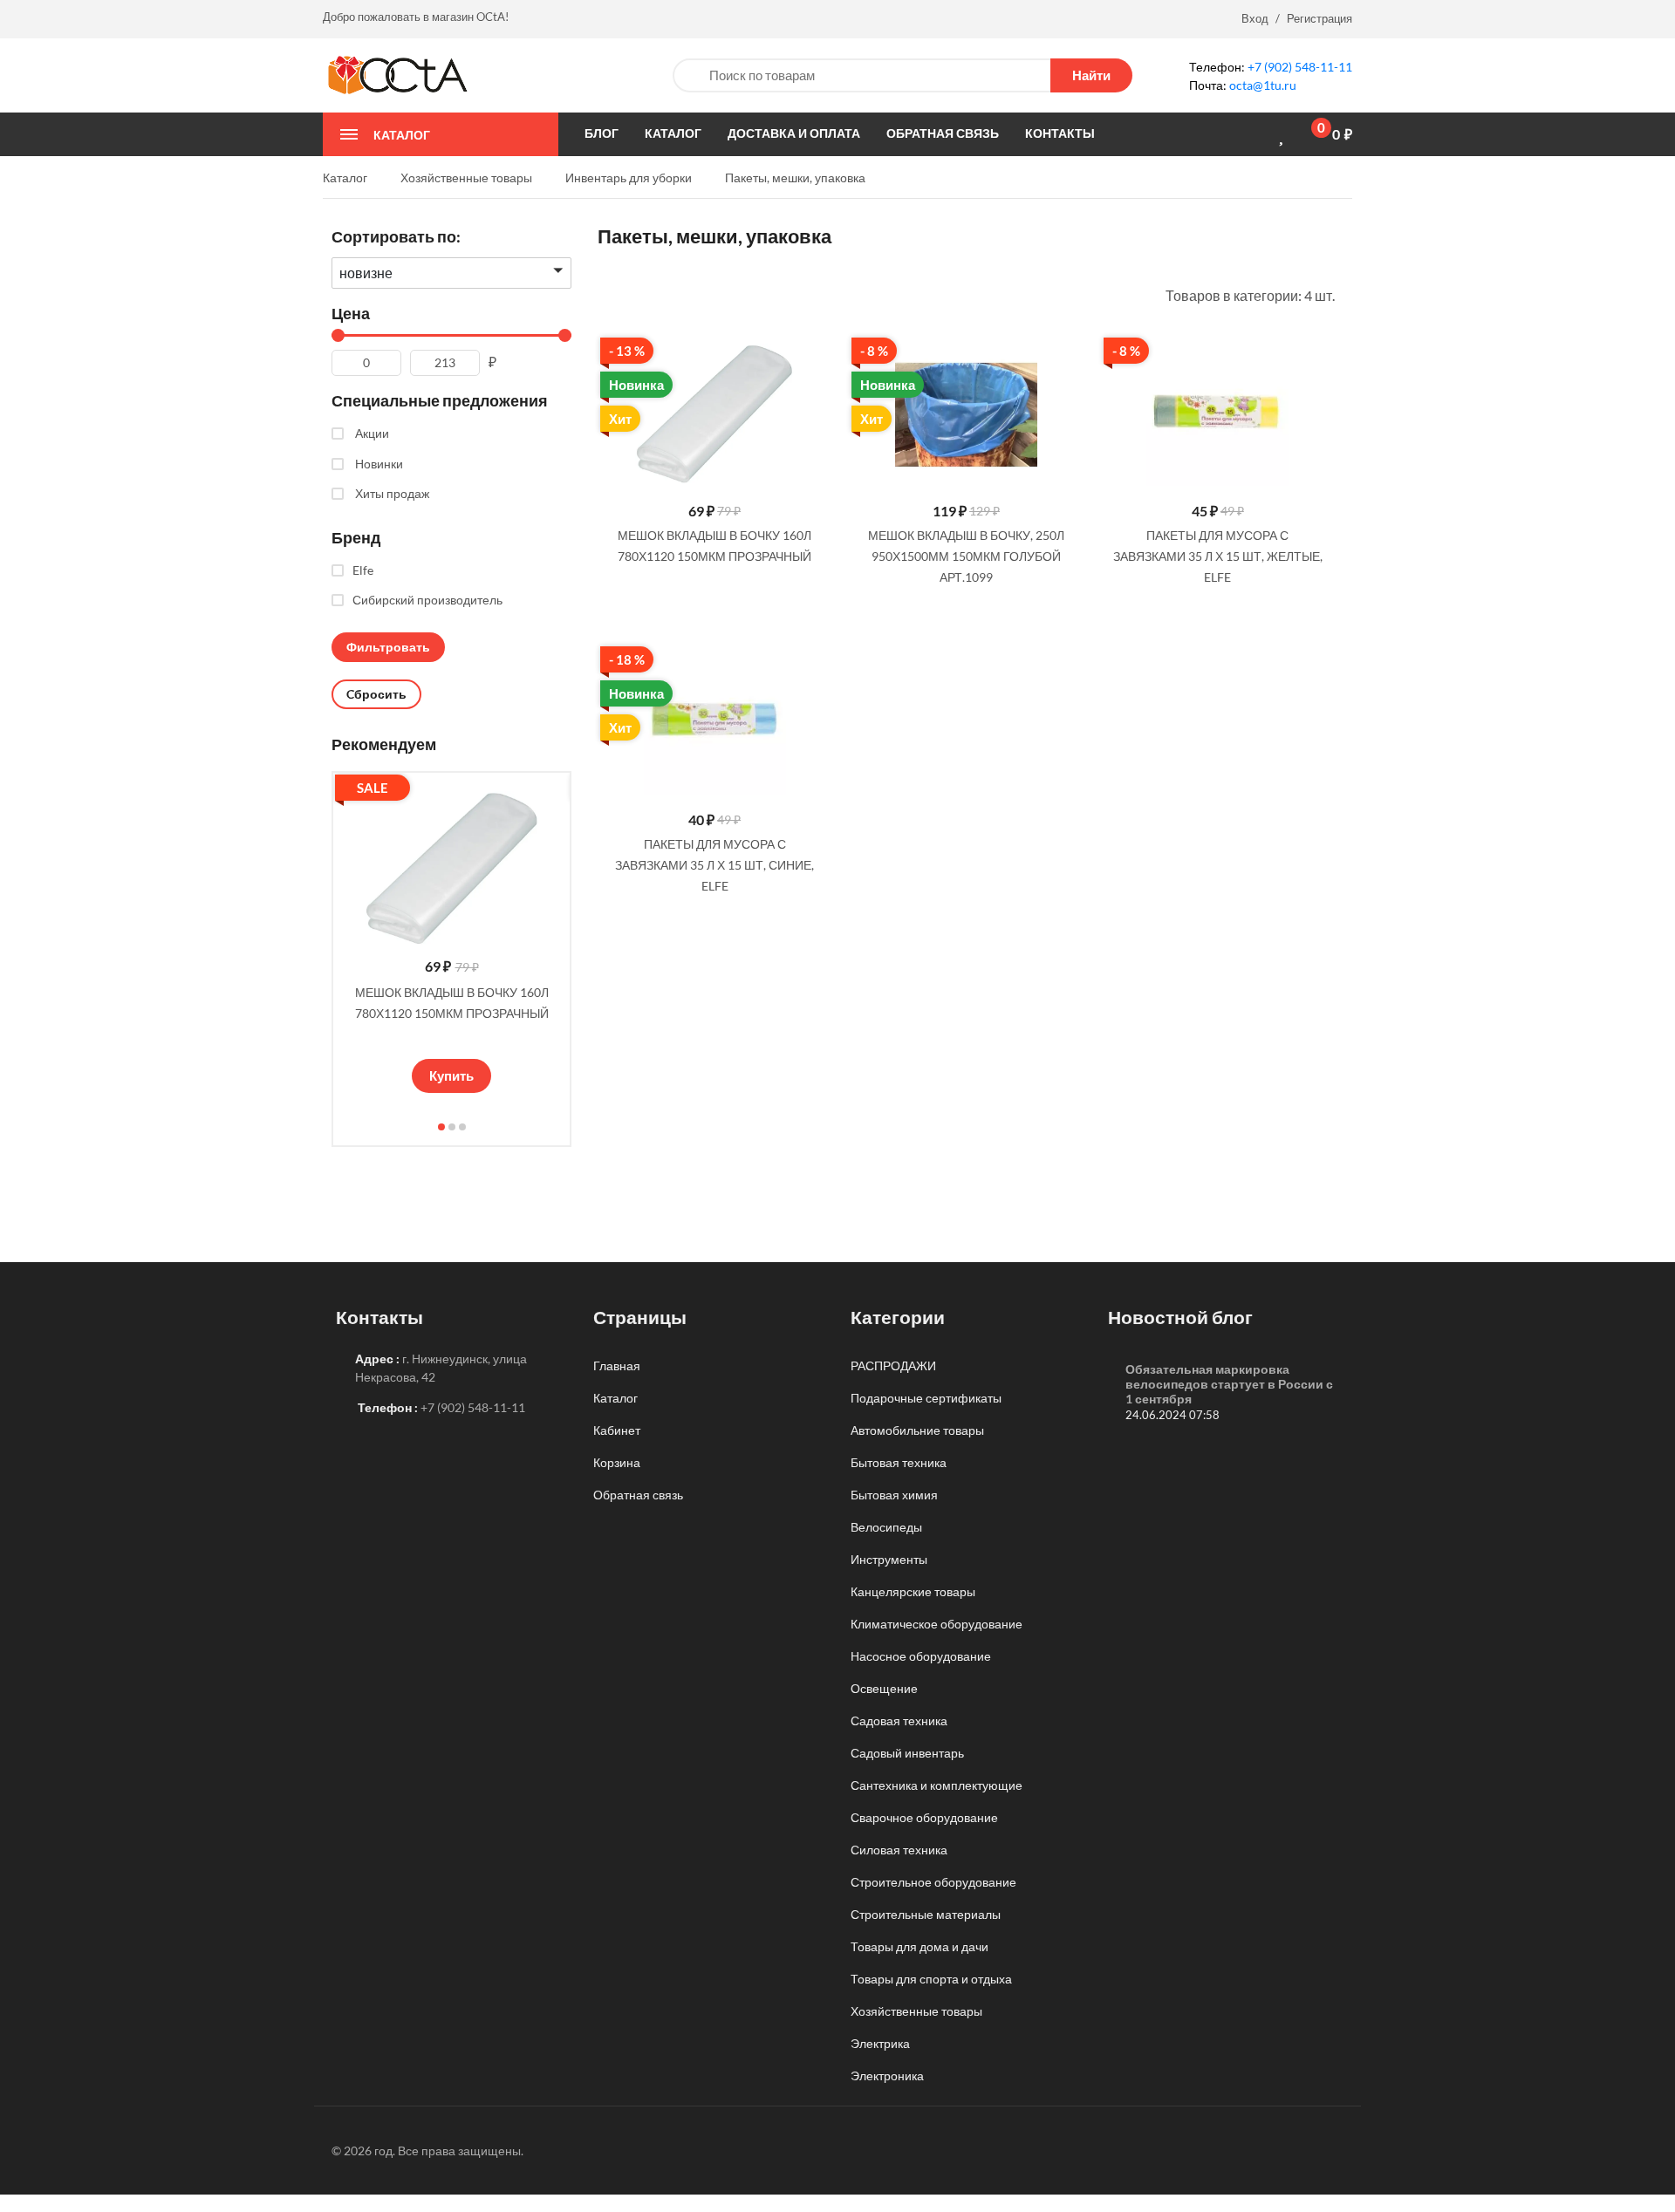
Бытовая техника (899, 1462)
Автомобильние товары (917, 1430)
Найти (1091, 75)
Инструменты (889, 1559)
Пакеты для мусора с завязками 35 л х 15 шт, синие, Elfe (714, 865)
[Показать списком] (604, 294)
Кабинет (617, 1430)
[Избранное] (1284, 135)
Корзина (617, 1462)
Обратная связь (638, 1495)
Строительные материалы (926, 1914)
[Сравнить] (1254, 134)
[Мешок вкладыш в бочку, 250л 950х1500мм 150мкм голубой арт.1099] (966, 415)
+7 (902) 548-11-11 (1300, 67)
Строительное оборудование (933, 1882)
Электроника (887, 2075)
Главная (617, 1365)
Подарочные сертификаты (926, 1398)
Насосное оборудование (921, 1656)
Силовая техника (899, 1850)
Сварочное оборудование (924, 1817)
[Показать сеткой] (627, 294)
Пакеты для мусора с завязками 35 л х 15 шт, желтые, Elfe (1218, 556)
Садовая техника (899, 1720)
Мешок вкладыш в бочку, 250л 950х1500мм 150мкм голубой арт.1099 (966, 556)
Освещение (884, 1688)
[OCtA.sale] (397, 74)
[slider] (452, 1038)
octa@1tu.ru (1263, 85)
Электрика (880, 2043)
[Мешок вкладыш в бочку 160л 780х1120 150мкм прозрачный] (714, 415)
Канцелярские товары (913, 1591)
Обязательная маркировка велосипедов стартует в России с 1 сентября (1229, 1384)
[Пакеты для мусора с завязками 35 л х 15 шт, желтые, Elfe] (1218, 415)
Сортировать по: (396, 236)
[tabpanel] (451, 937)
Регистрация (1319, 18)
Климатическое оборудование (937, 1624)
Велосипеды (886, 1527)
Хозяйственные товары (916, 2011)
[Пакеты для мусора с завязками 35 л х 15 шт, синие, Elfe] (714, 724)
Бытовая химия (894, 1495)
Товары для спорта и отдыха (931, 1979)
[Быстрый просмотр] (811, 355)
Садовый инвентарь (907, 1753)
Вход (1255, 18)
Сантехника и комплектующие (937, 1785)
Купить (451, 1075)
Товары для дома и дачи (920, 1946)
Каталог (615, 1398)
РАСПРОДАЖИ (893, 1365)
